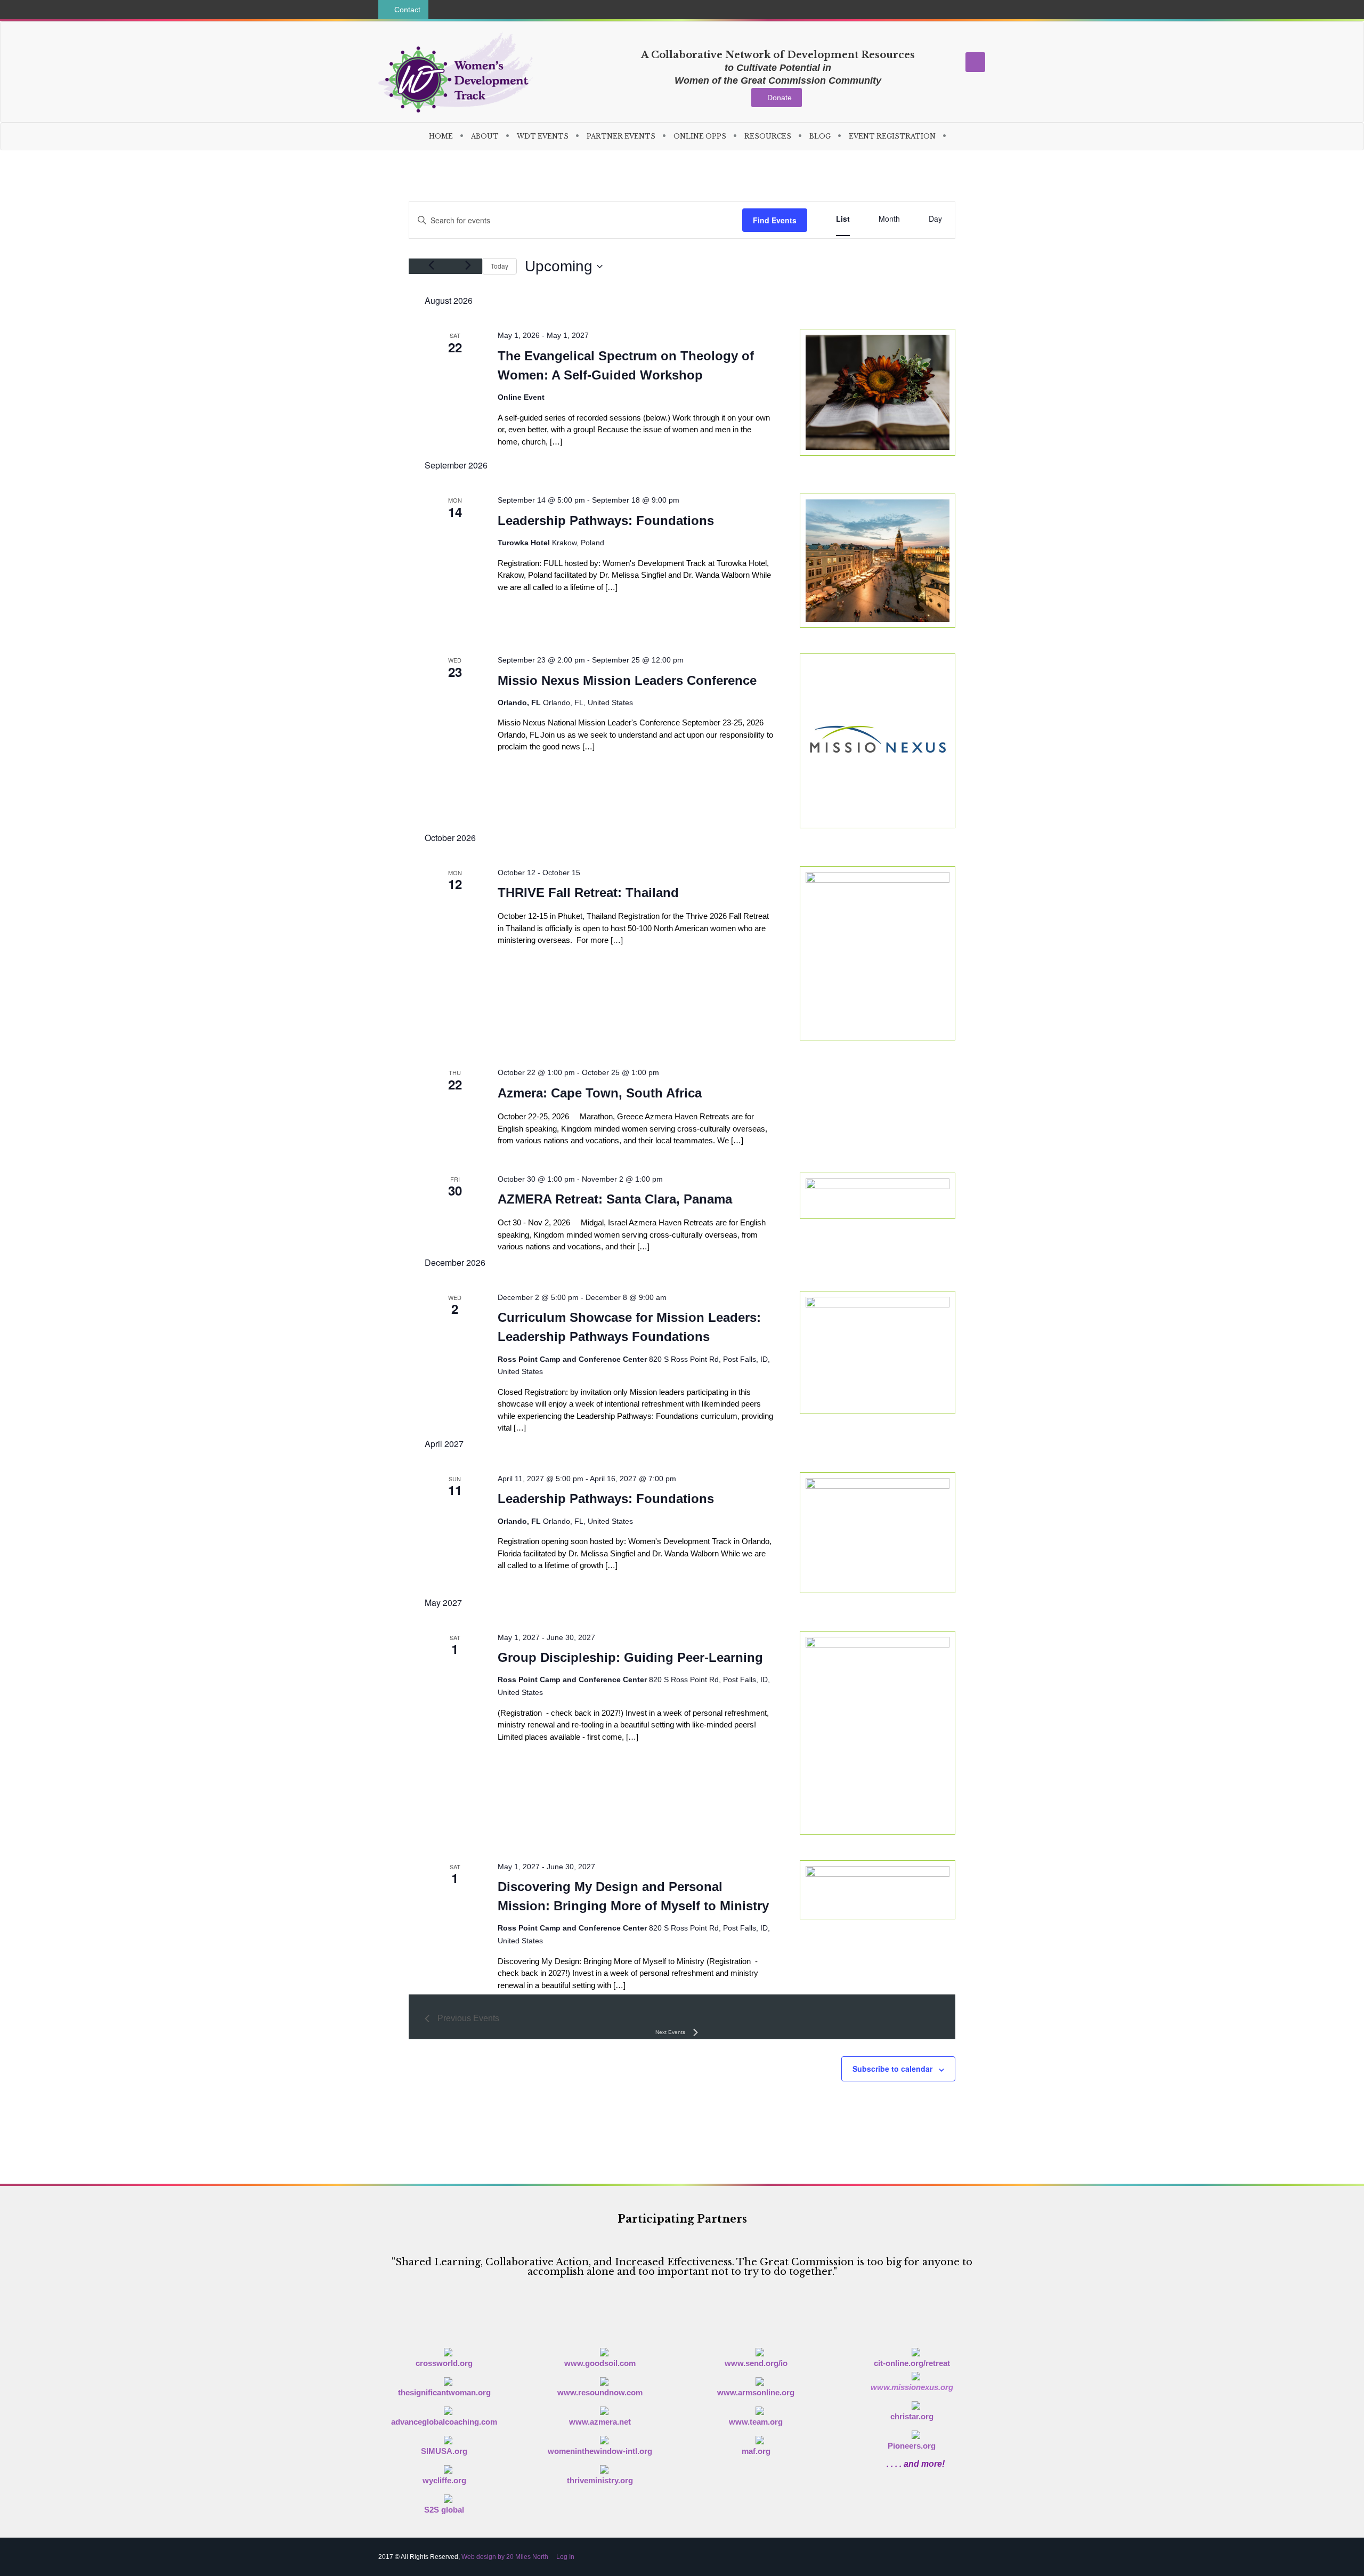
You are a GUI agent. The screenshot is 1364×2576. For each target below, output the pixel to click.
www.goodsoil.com (600, 2363)
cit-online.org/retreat (912, 2363)
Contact (406, 10)
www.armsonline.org (756, 2392)
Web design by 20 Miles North (505, 2557)
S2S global (444, 2510)
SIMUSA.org (444, 2451)
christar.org (912, 2416)
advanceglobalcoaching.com (444, 2422)
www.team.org (756, 2422)
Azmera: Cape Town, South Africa (600, 1093)
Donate (780, 98)
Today (500, 266)
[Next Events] (468, 265)
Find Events (775, 220)
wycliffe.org (444, 2480)
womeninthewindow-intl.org (600, 2451)
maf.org (756, 2451)
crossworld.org (444, 2363)
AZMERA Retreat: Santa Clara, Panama (615, 1199)
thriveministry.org (600, 2480)
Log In (565, 2557)
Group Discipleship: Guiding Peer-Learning (630, 1657)
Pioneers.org (912, 2446)
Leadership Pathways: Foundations (606, 520)
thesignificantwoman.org (444, 2392)
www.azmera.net (600, 2422)
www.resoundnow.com (600, 2392)
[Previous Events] (431, 265)
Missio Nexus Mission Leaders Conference (627, 680)
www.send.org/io (756, 2363)
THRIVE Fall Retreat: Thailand (588, 893)
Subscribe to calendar (892, 2069)
